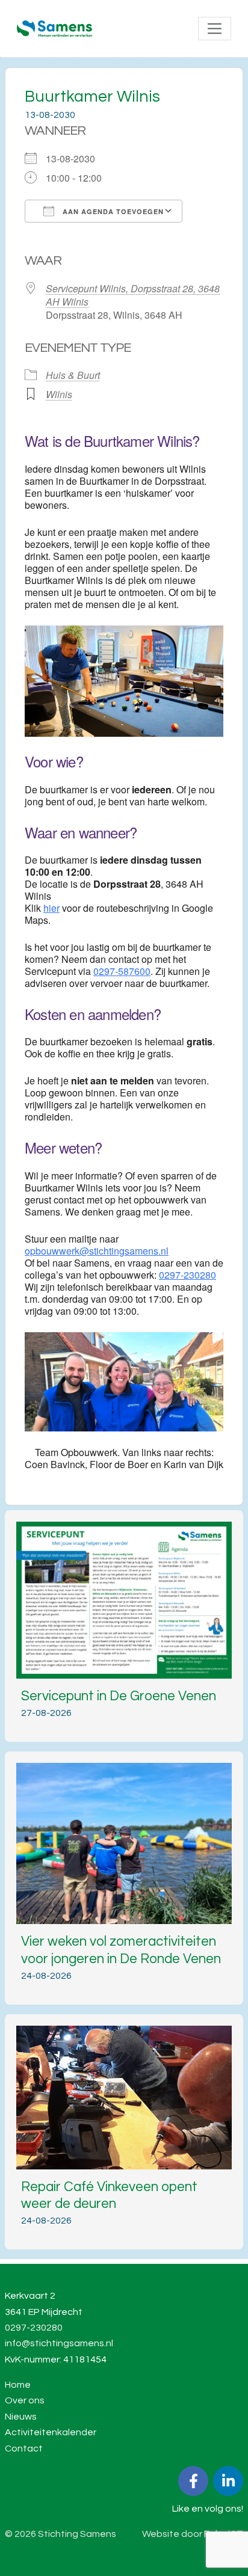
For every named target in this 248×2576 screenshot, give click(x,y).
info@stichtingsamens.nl (59, 2343)
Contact (24, 2448)
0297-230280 (188, 1275)
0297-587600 (122, 971)
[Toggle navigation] (215, 29)
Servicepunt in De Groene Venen (119, 1696)
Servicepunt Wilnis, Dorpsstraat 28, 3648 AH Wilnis (133, 295)
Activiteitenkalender (51, 2432)
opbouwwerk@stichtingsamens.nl (97, 1251)
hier (51, 908)
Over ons (25, 2400)
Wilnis (59, 394)
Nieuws (21, 2417)
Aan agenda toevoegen (112, 211)
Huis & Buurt (73, 375)
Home (18, 2385)
